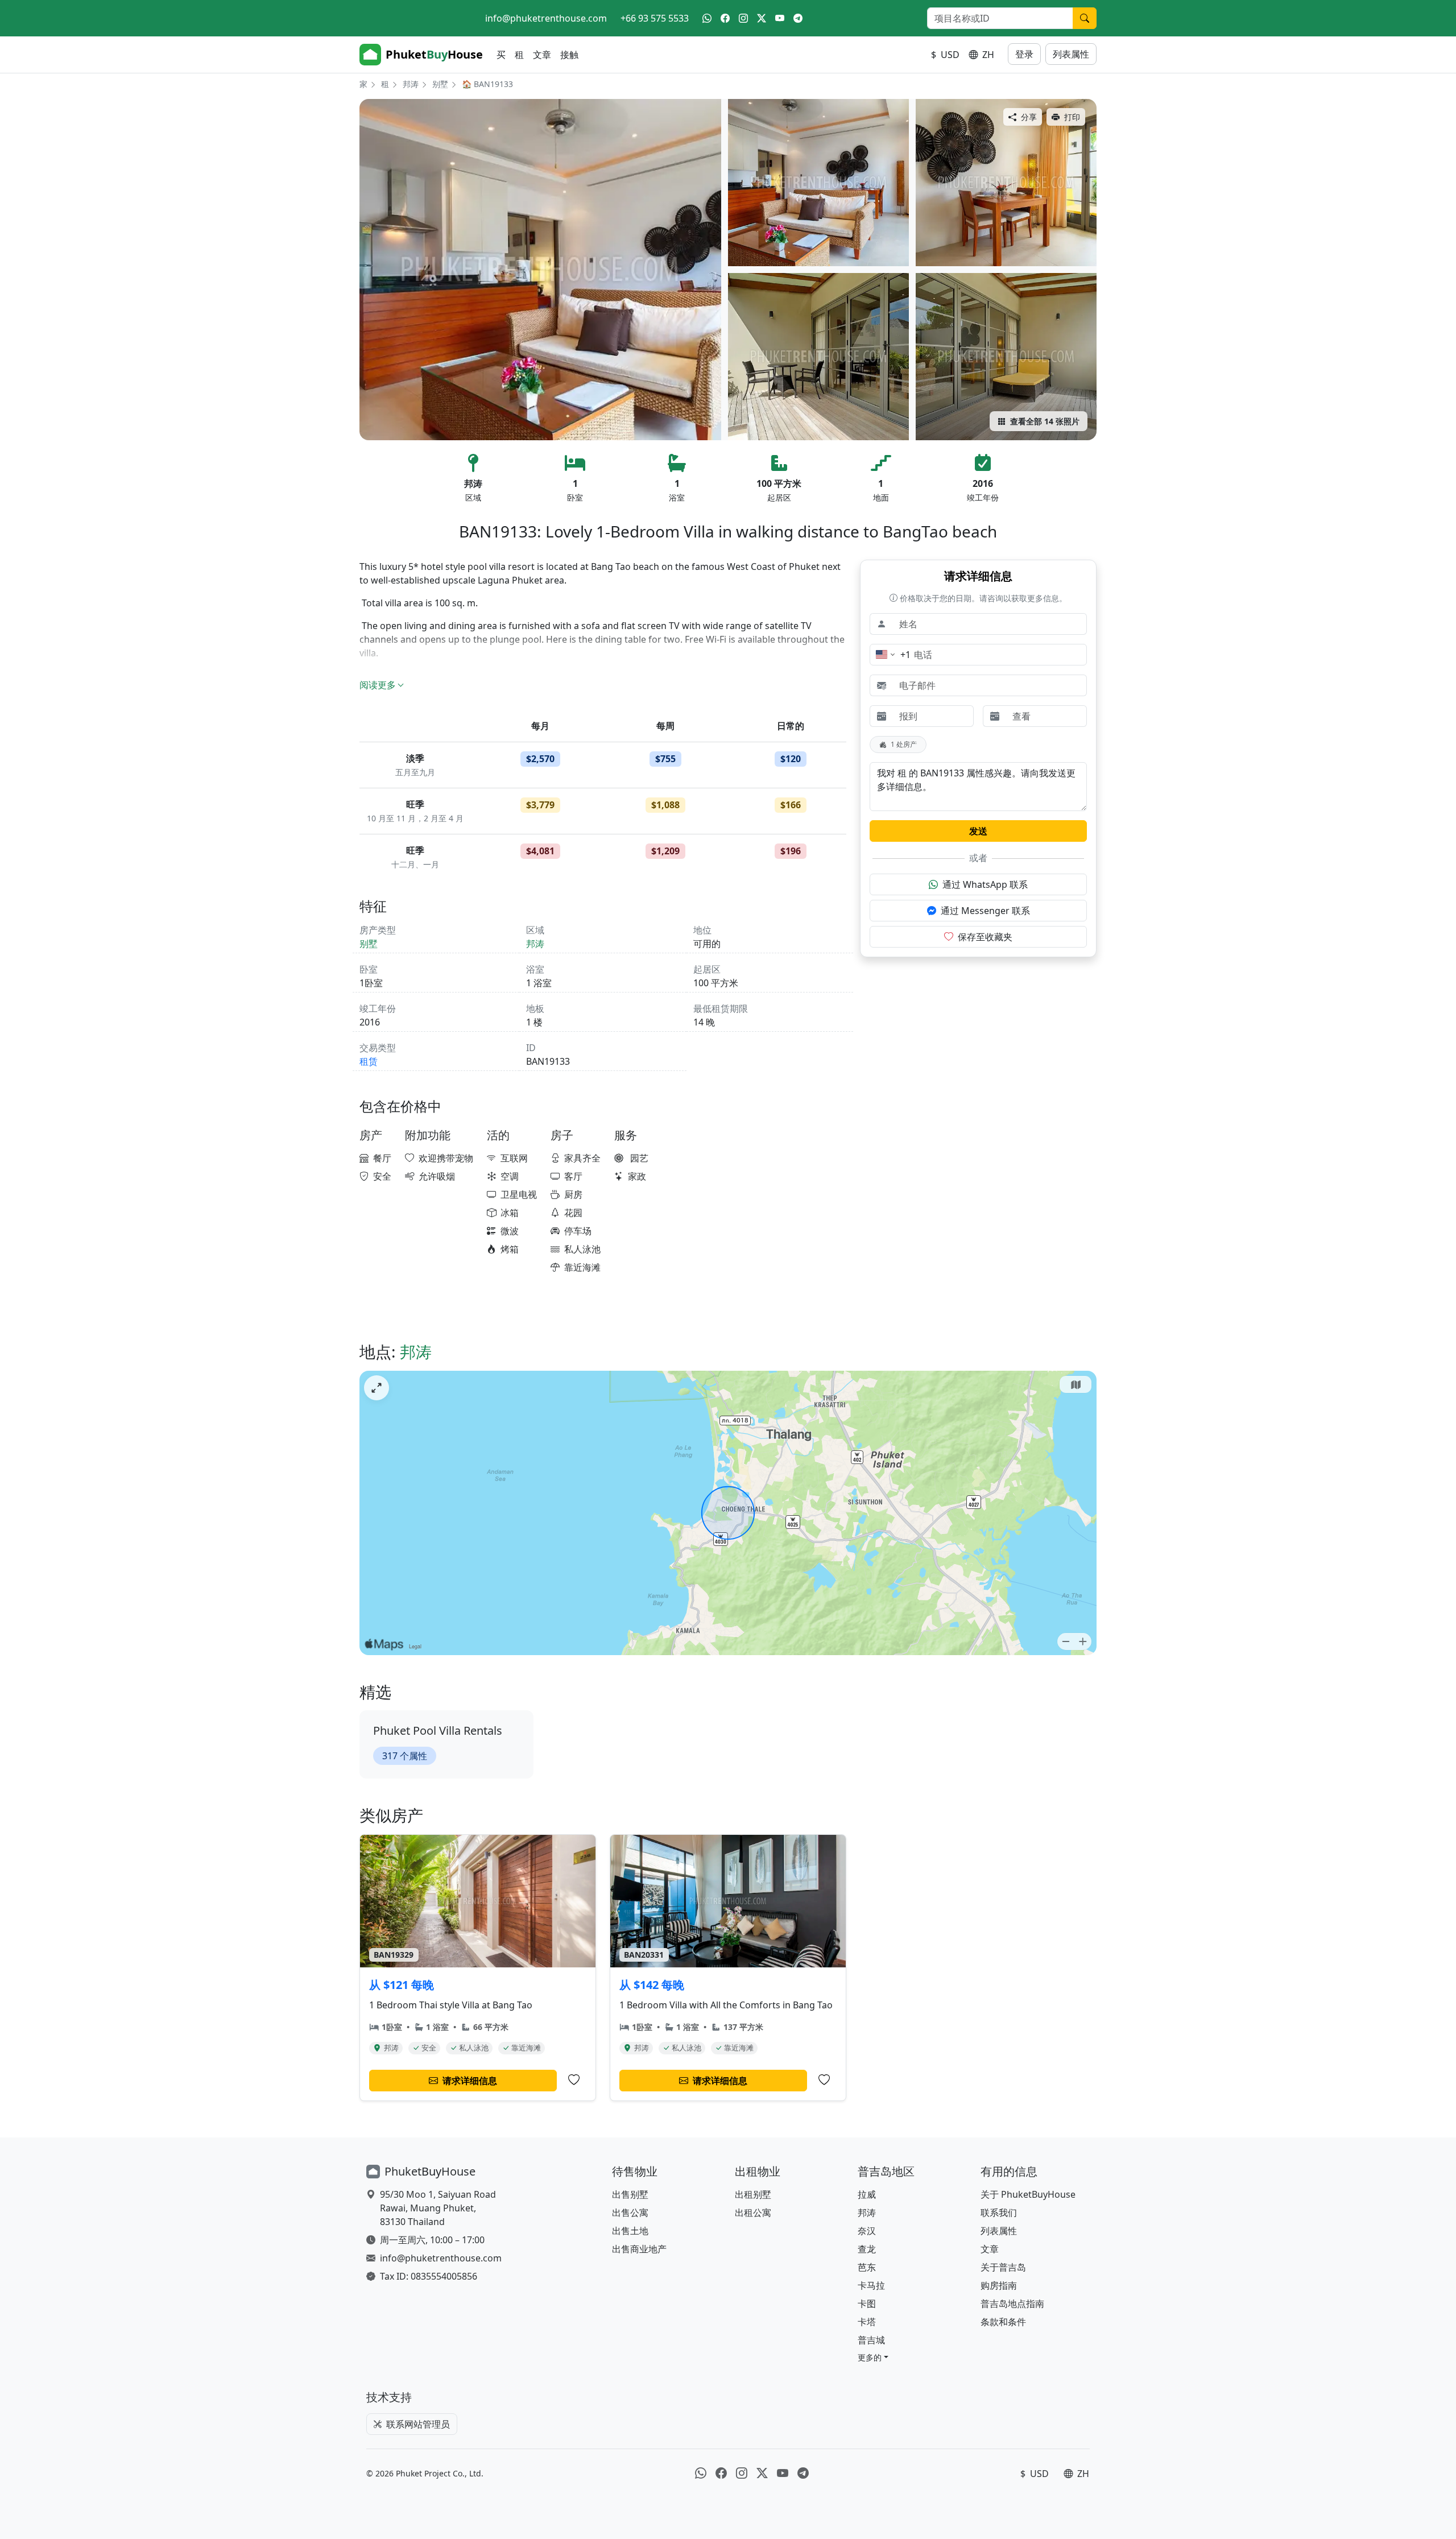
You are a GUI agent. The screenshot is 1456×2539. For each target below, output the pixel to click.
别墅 (440, 84)
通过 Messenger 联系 (985, 911)
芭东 (867, 2267)
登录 (1024, 54)
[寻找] (1085, 18)
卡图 (867, 2304)
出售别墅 (630, 2194)
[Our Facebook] (725, 18)
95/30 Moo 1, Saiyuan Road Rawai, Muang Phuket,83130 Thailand (438, 2208)
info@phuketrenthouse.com (546, 18)
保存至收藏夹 (985, 937)
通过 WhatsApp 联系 (985, 884)
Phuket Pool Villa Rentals (438, 1730)
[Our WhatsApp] (707, 18)
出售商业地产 (639, 2249)
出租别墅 (753, 2194)
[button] (873, 2357)
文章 (542, 55)
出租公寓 (753, 2213)
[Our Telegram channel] (798, 18)
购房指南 (999, 2285)
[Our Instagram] (743, 18)
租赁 (369, 1061)
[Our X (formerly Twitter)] (762, 18)
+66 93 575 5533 (655, 18)
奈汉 (867, 2231)
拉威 (867, 2194)
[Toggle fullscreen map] (377, 1388)
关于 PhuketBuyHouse (1028, 2194)
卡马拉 (871, 2285)
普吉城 (871, 2340)
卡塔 (867, 2322)
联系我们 (999, 2213)
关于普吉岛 (1003, 2267)
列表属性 (1071, 54)
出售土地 (630, 2231)
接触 (569, 55)
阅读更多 (378, 685)
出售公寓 (630, 2213)
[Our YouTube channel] (780, 18)
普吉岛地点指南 (1012, 2304)
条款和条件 (1003, 2322)
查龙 (867, 2249)
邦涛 (411, 84)
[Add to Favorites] (574, 2080)
